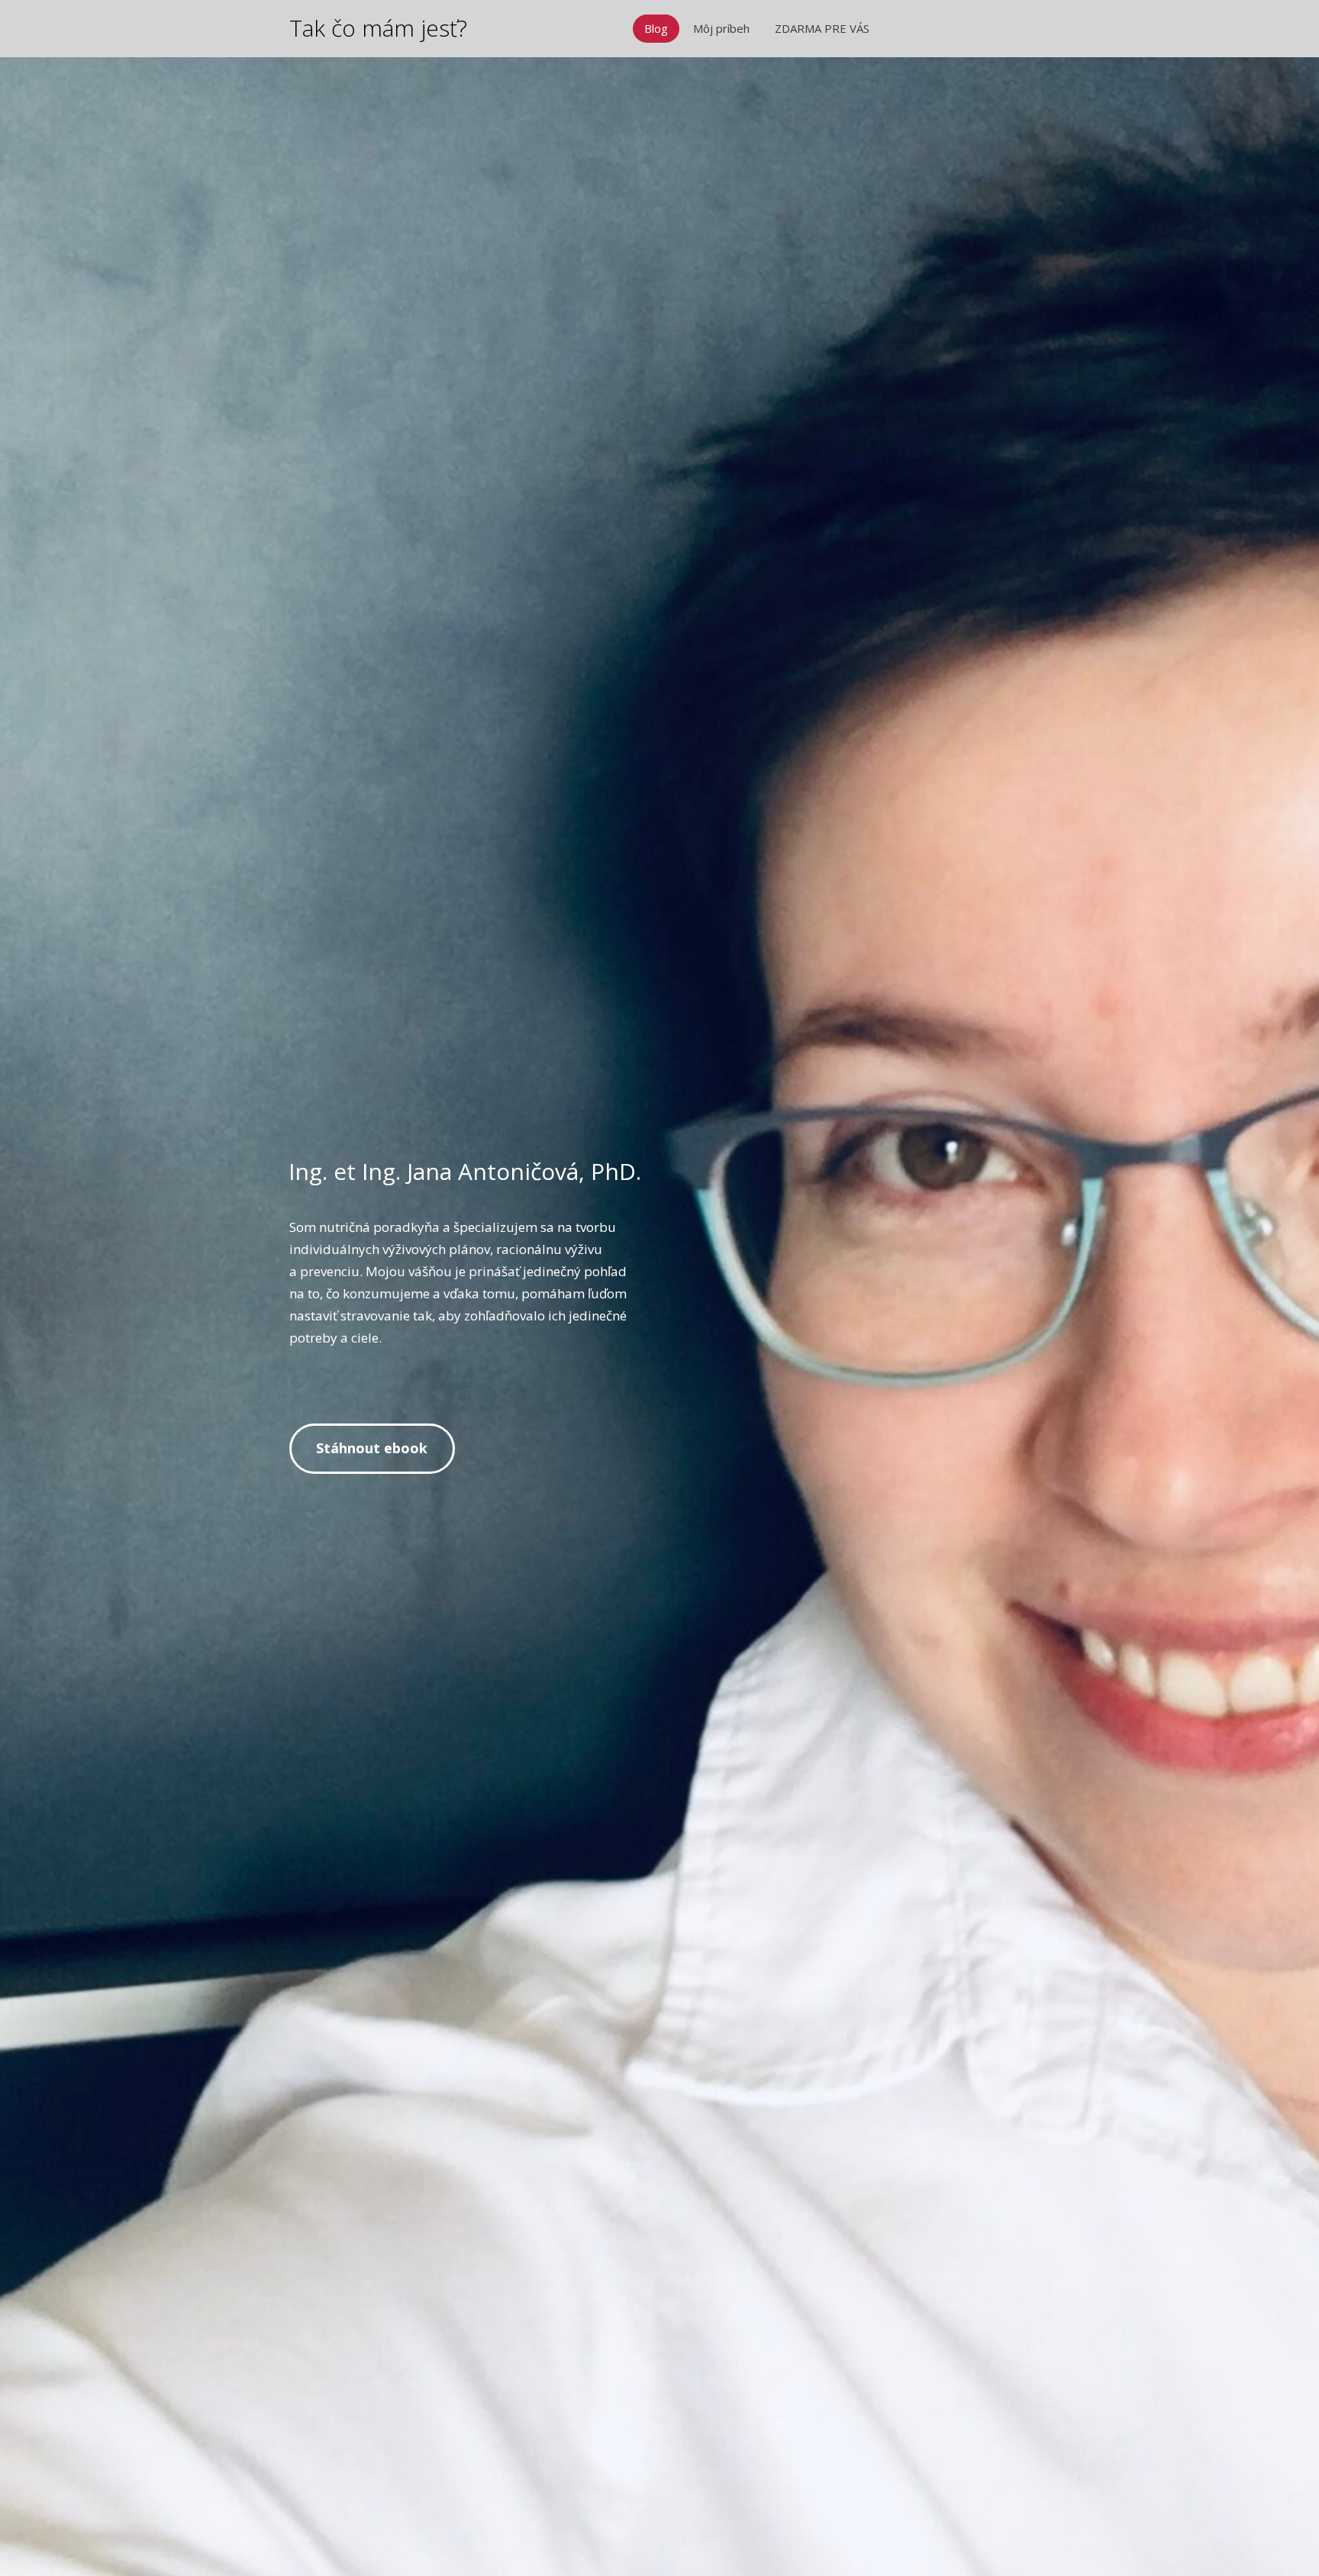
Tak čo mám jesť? (378, 28)
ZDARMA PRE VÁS (822, 28)
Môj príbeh (721, 28)
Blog (656, 28)
